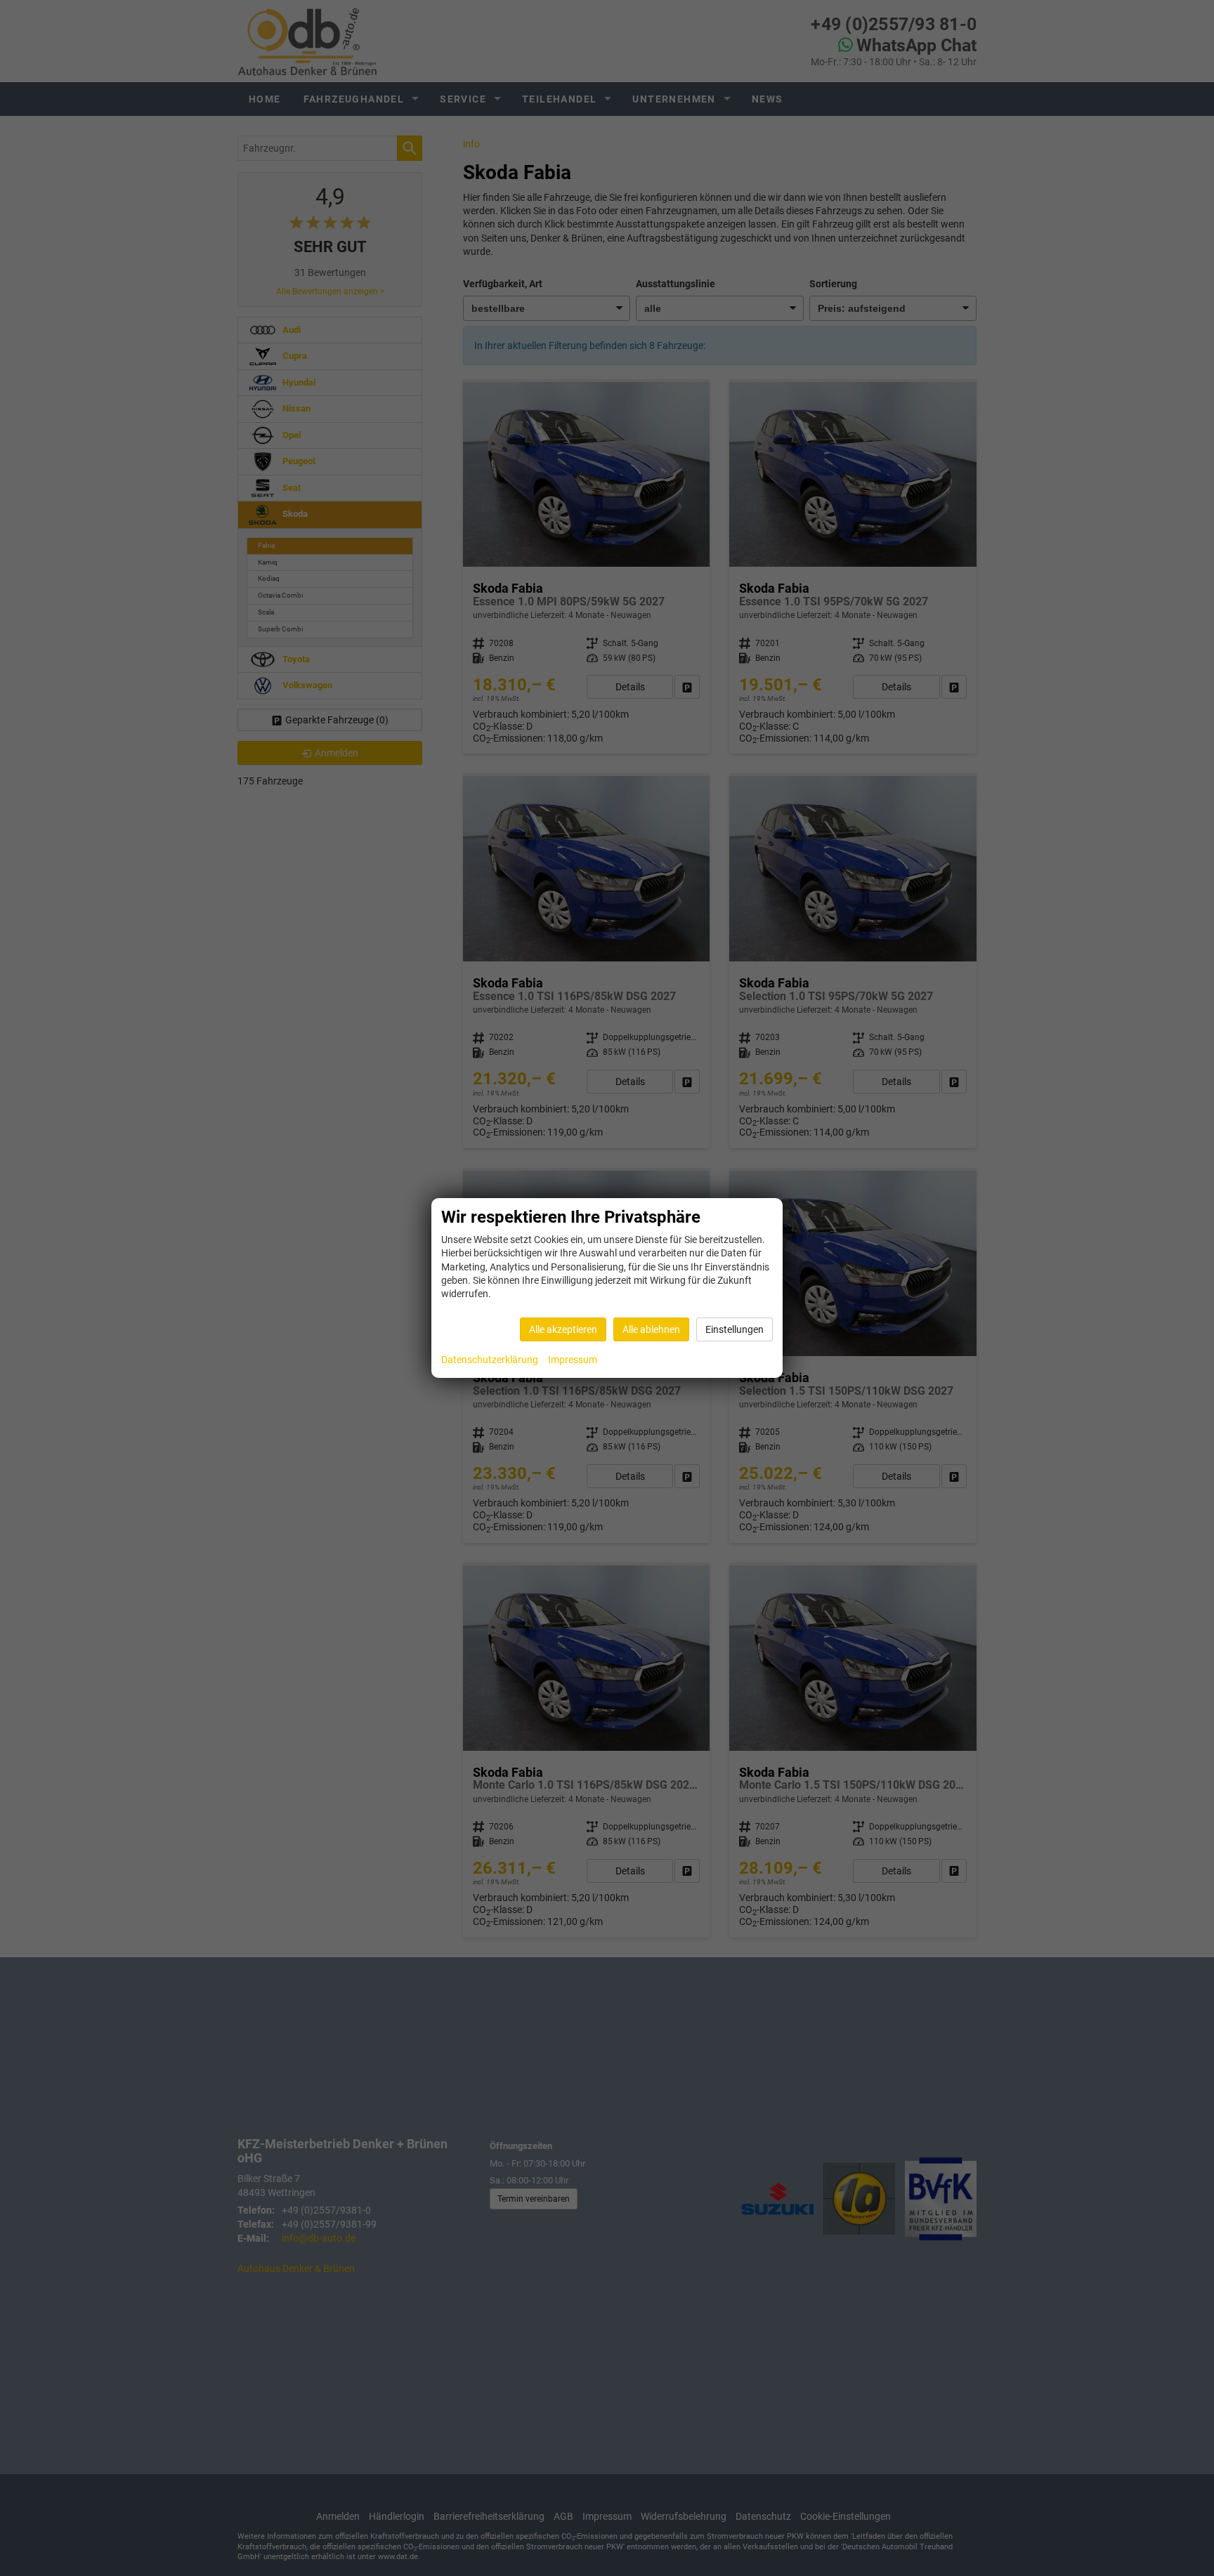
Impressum (573, 1360)
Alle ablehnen (651, 1329)
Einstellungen (735, 1329)
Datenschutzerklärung (490, 1360)
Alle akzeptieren (563, 1329)
